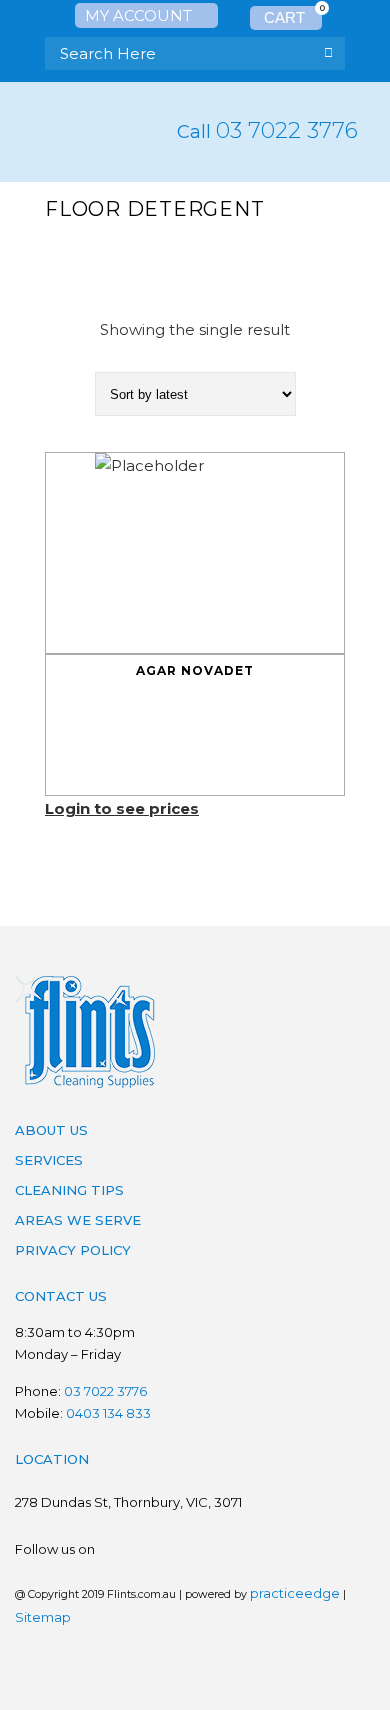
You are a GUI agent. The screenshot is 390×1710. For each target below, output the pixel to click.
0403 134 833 (108, 1413)
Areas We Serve (78, 1220)
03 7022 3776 (287, 130)
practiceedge (295, 1593)
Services (49, 1160)
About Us (51, 1130)
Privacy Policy (73, 1250)
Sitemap (43, 1617)
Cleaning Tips (69, 1190)
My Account (140, 15)
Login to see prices (122, 808)
